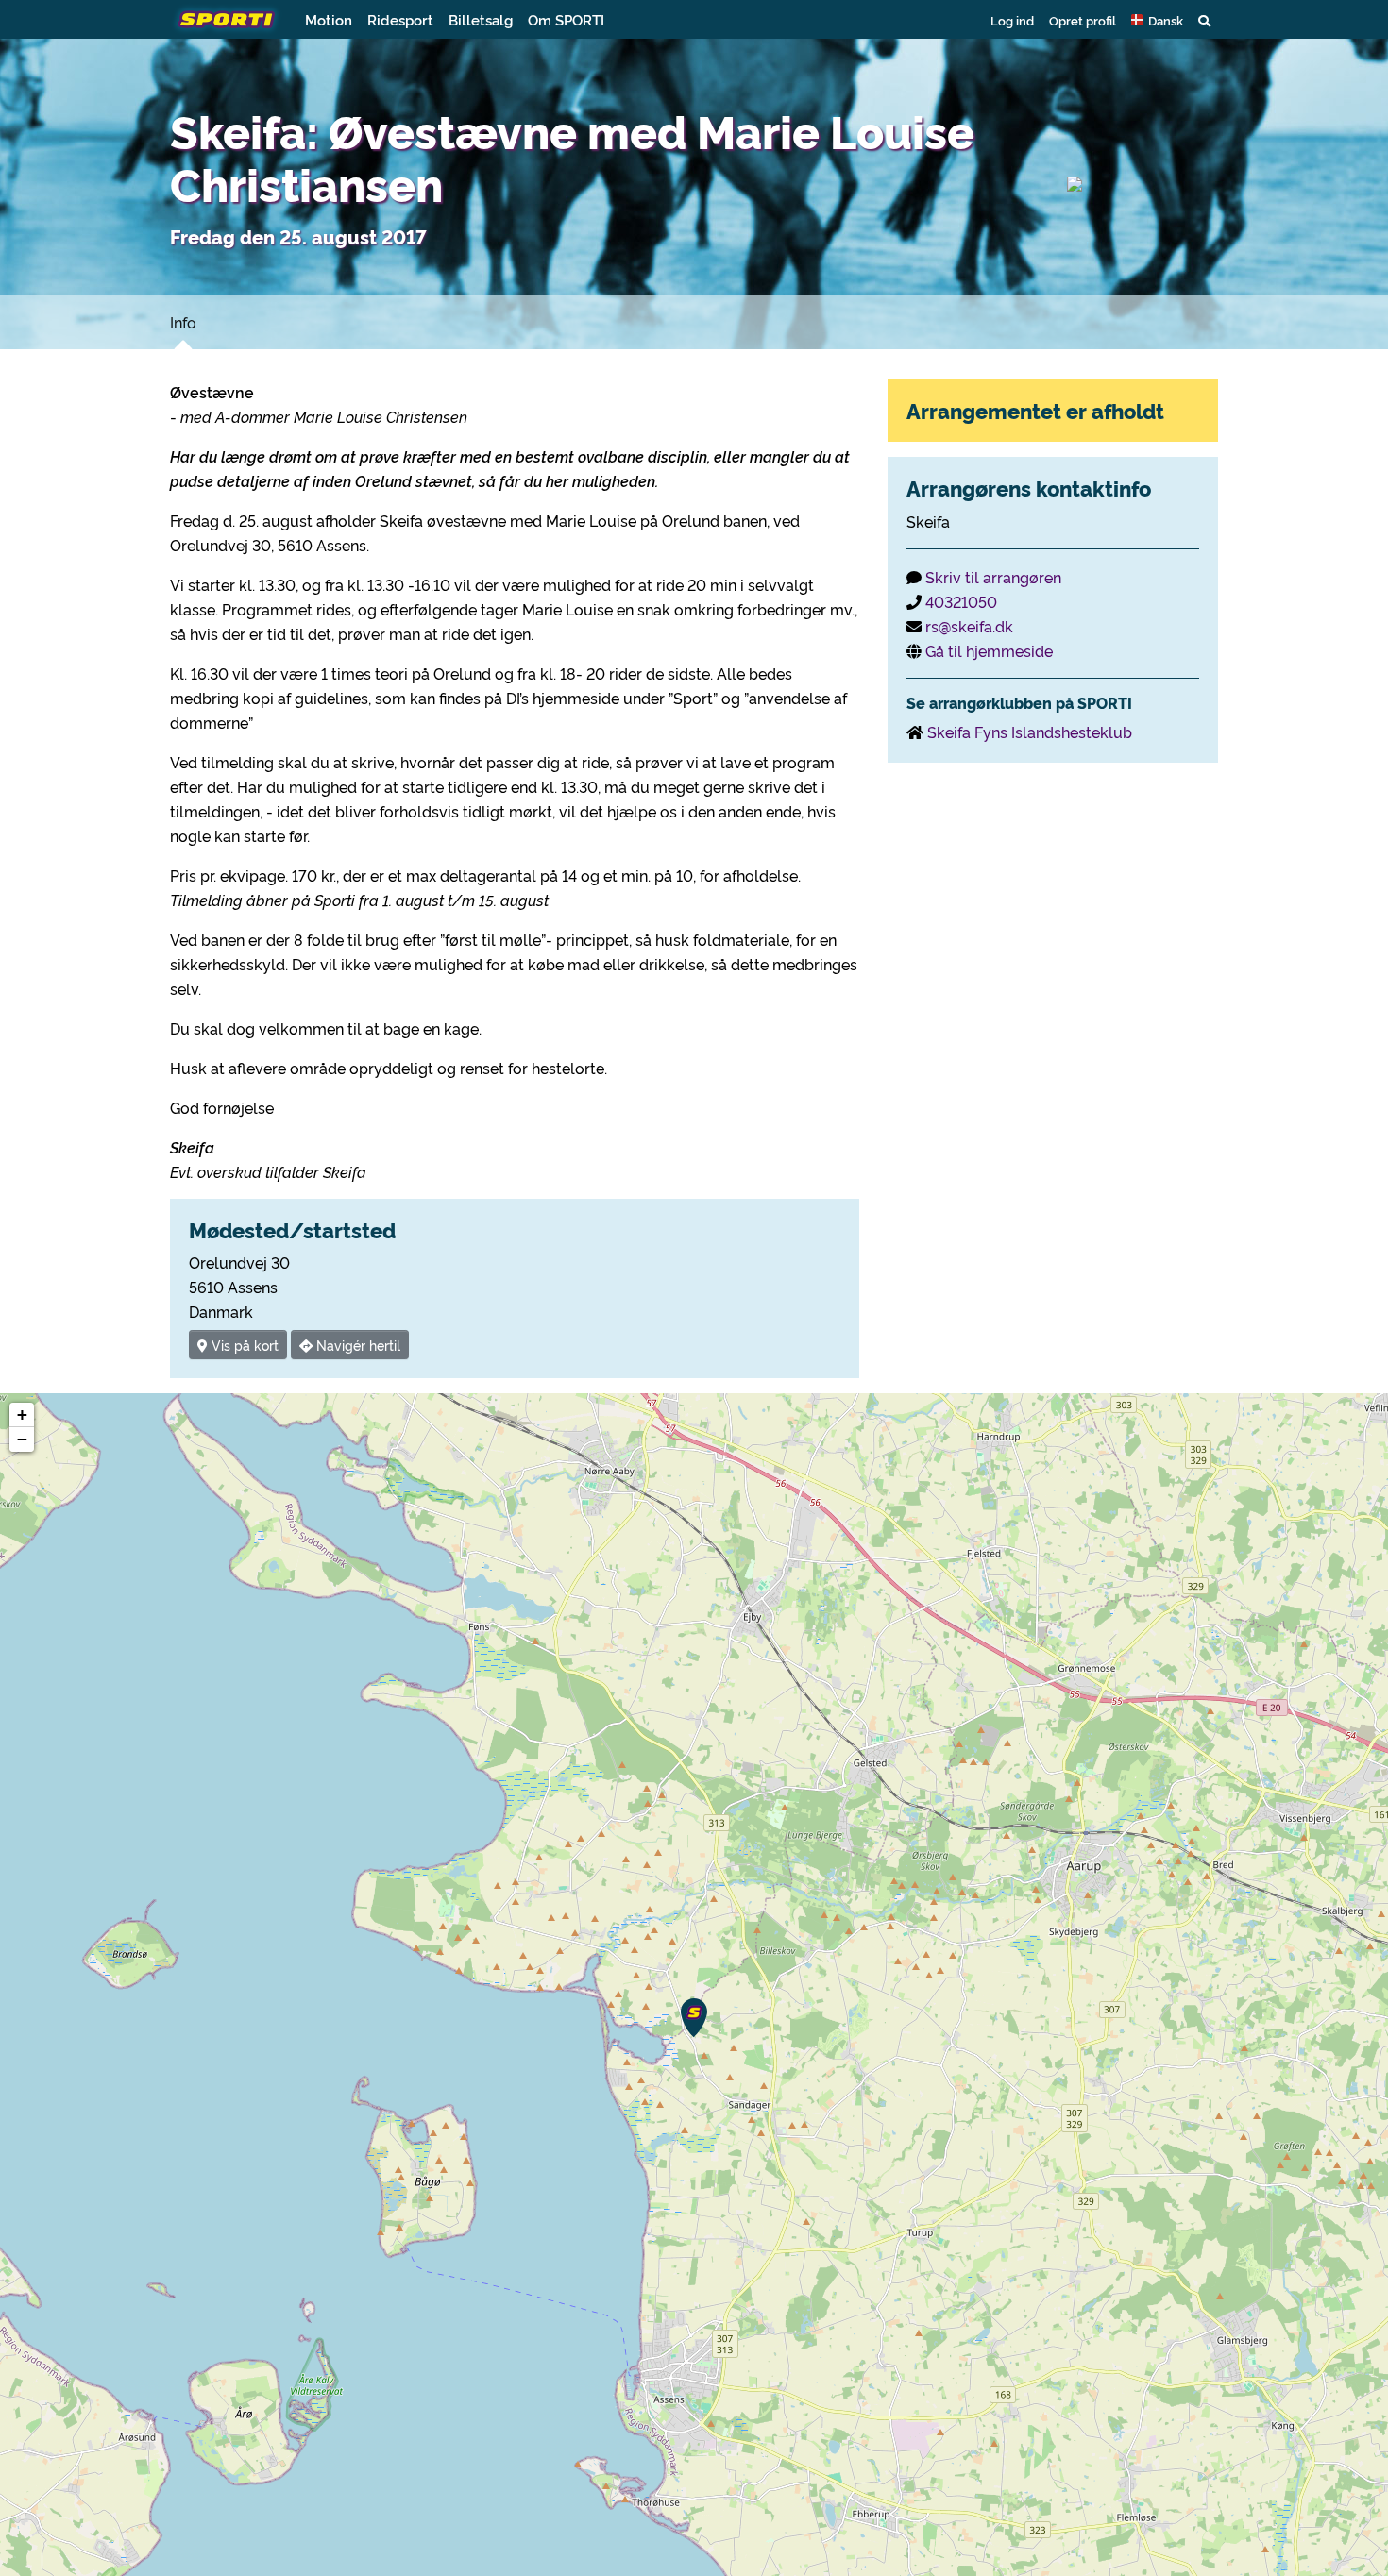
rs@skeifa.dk (969, 626)
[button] (1157, 20)
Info (183, 322)
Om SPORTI (566, 19)
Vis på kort (243, 1345)
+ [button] (22, 1414)
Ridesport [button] (400, 19)
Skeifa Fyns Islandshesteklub (1030, 732)
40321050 (961, 601)
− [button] (22, 1439)
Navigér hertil (356, 1345)
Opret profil (1083, 20)
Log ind (1012, 20)
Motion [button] (329, 19)
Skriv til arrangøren (993, 577)
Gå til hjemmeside (989, 650)
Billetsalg (481, 19)
